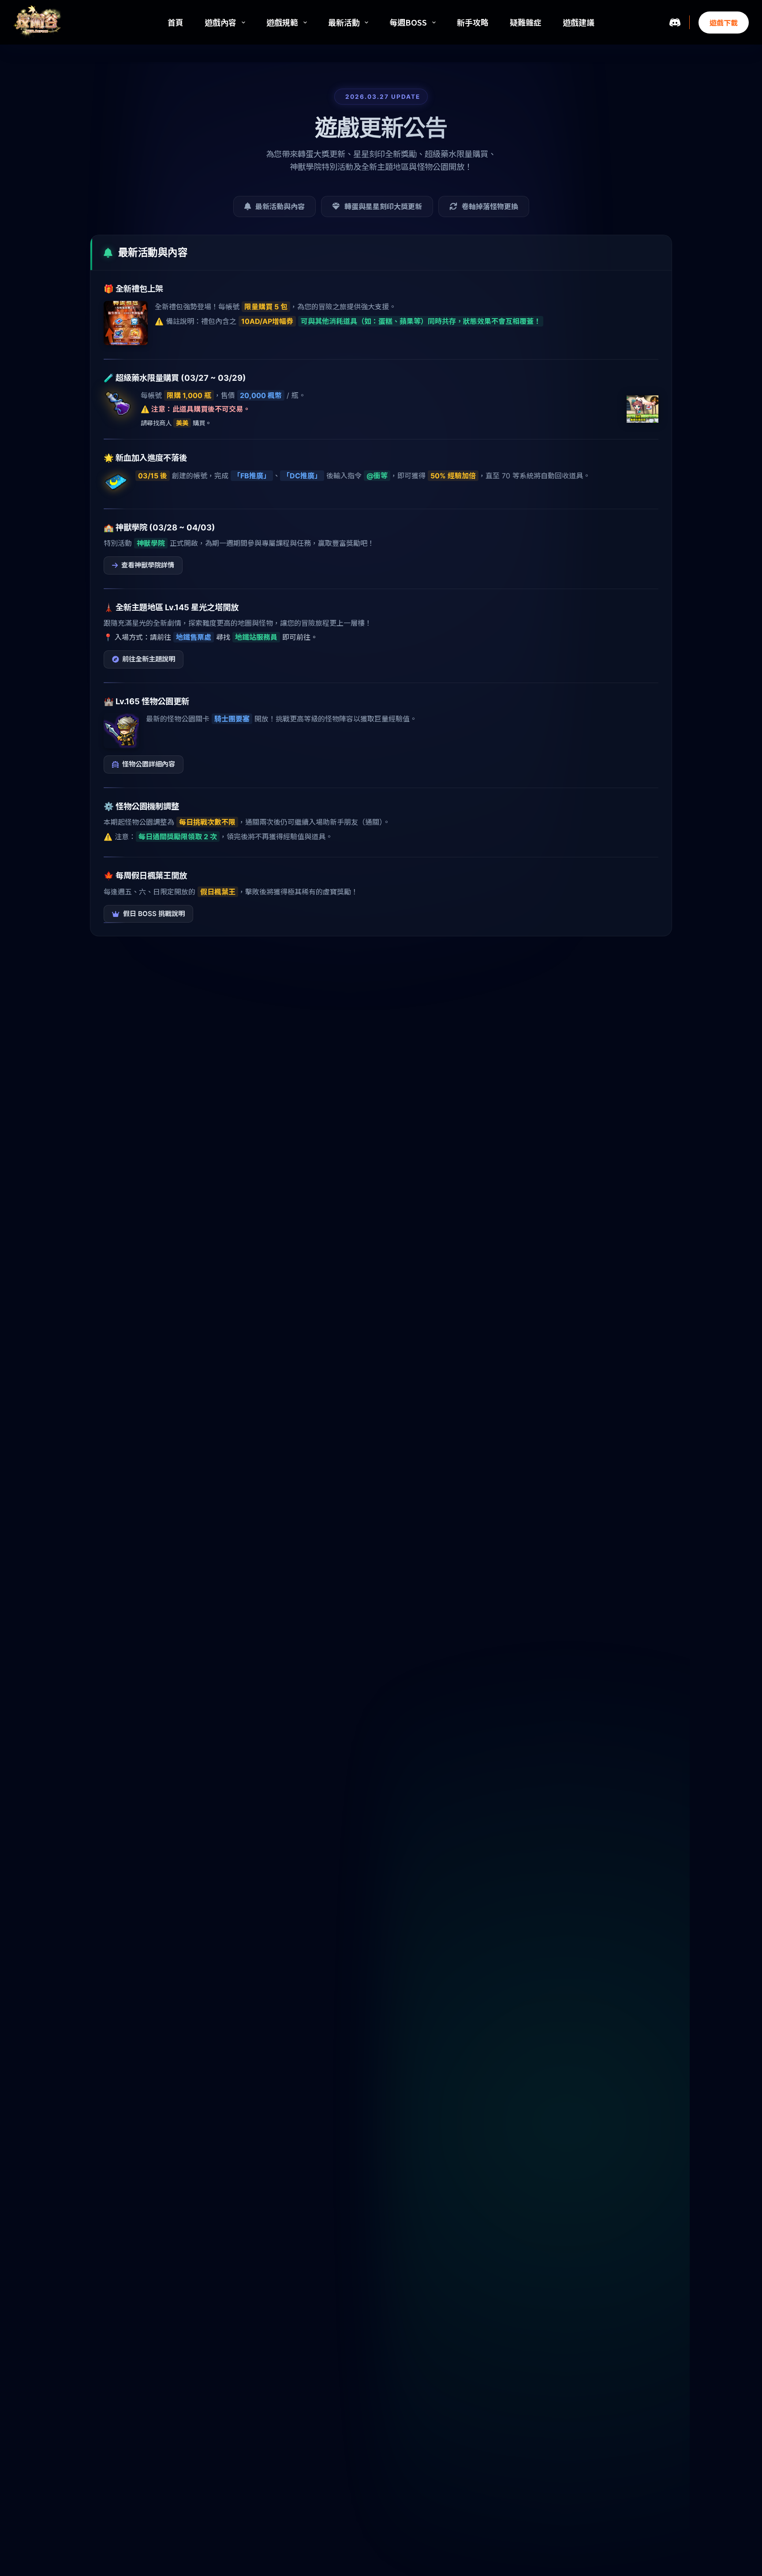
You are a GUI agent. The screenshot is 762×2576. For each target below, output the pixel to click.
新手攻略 (473, 22)
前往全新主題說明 (149, 659)
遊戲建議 (579, 22)
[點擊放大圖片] (126, 323)
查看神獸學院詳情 (148, 565)
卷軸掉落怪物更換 (490, 207)
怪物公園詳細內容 (149, 764)
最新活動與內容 (280, 207)
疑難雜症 (526, 22)
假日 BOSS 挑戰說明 (154, 914)
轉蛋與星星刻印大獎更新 (383, 207)
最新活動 (344, 22)
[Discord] (675, 22)
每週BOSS (408, 22)
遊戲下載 (724, 23)
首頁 (176, 22)
